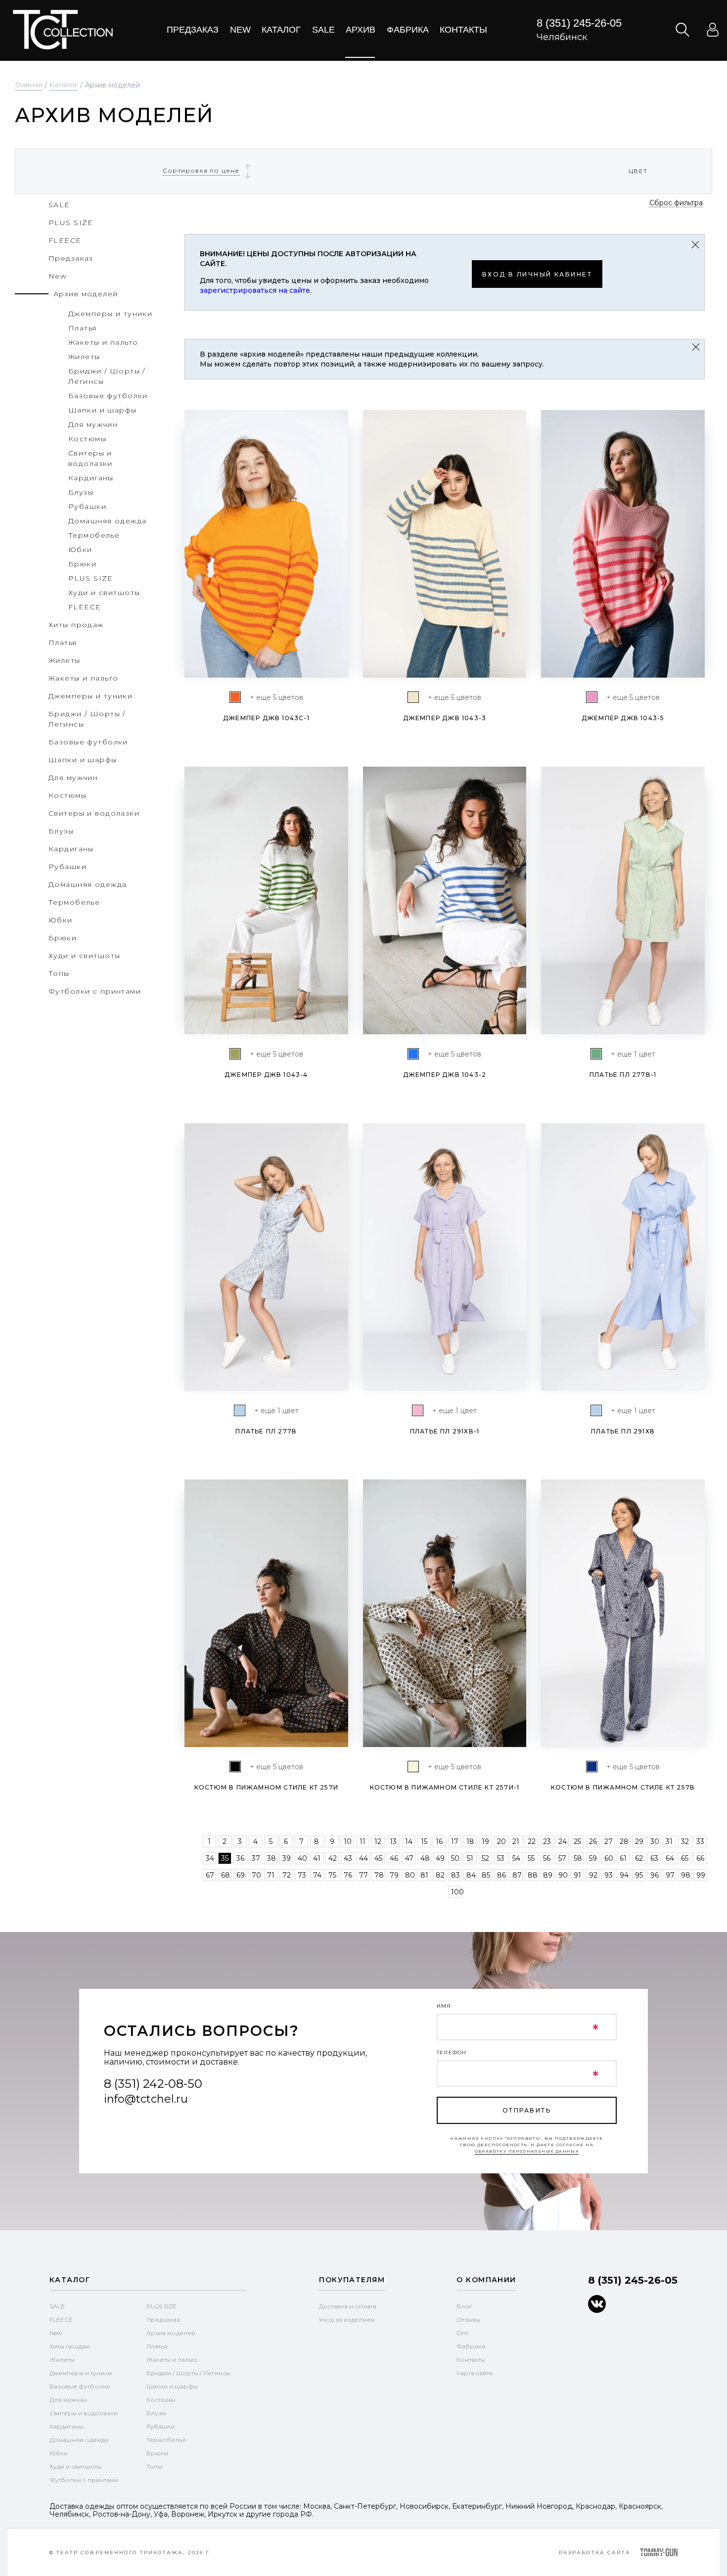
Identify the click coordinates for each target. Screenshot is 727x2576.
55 (531, 1858)
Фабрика (408, 30)
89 (548, 1875)
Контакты (463, 30)
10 (348, 1841)
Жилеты (62, 2360)
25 (577, 1841)
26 (593, 1841)
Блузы (156, 2413)
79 (394, 1875)
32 (685, 1841)
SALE (57, 2306)
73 (302, 1875)
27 (609, 1841)
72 (287, 1875)
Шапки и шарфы (172, 2386)
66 (700, 1858)
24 (563, 1841)
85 (486, 1875)
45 (378, 1858)
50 (455, 1858)
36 (240, 1858)
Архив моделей (171, 2333)
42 (333, 1858)
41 (317, 1858)
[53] (418, 1410)
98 (686, 1875)
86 (501, 1875)
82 (440, 1875)
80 (410, 1875)
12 (378, 1841)
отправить (527, 2110)
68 (226, 1875)
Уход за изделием (347, 2320)
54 (516, 1858)
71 (271, 1875)
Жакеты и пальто (172, 2360)
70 (256, 1875)
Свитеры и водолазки (84, 2413)
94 (624, 1875)
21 (516, 1841)
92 (593, 1875)
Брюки (157, 2453)
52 (485, 1858)
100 (457, 1892)
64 (670, 1858)
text (63, 30)
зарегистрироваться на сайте (255, 290)
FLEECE (61, 2320)
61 (623, 1858)
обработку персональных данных (527, 2151)
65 (685, 1858)
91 (577, 1875)
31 (669, 1841)
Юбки (59, 2453)
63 (654, 1858)
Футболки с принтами (84, 2480)
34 (210, 1858)
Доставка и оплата (348, 2306)
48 (425, 1858)
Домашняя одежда (79, 2440)
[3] (592, 1767)
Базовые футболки (80, 2386)
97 (670, 1875)
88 (533, 1875)
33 (700, 1841)
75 (332, 1875)
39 (287, 1858)
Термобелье (166, 2440)
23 (547, 1841)
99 (701, 1875)
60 (609, 1858)
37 (256, 1858)
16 (439, 1841)
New (240, 30)
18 (470, 1841)
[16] (592, 697)
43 (348, 1858)
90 (563, 1875)
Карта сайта (475, 2373)
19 (485, 1841)
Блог (464, 2306)
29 (639, 1841)
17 (455, 1841)
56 (547, 1858)
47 (409, 1858)
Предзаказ (193, 30)
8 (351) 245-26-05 (579, 23)
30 (655, 1841)
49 (440, 1858)
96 (655, 1875)
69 (241, 1875)
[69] (240, 1410)
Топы (154, 2466)
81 (424, 1875)
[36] (235, 1054)
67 (210, 1875)
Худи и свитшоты (75, 2466)
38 (272, 1858)
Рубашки (160, 2426)
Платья (157, 2346)
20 (501, 1841)
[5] (235, 1767)
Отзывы (468, 2320)
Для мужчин (68, 2400)
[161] (413, 697)
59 (593, 1858)
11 (363, 1841)
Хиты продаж (70, 2346)
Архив (361, 30)
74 (317, 1875)
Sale (323, 30)
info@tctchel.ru (146, 2099)
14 (409, 1841)
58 (578, 1858)
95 (639, 1875)
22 (532, 1841)
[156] (235, 697)
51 (470, 1858)
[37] (413, 1767)
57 (562, 1858)
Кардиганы (67, 2426)
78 (379, 1875)
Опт (462, 2333)
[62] (596, 1054)
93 (609, 1875)
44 (363, 1858)
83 (455, 1875)
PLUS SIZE (161, 2306)
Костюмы (161, 2400)
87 (517, 1875)
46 (394, 1858)
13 (393, 1841)
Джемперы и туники (81, 2373)
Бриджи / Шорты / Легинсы (188, 2373)
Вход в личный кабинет (537, 274)
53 (501, 1858)
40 (302, 1858)
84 (471, 1875)
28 (624, 1841)
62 (639, 1858)
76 (348, 1875)
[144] (413, 1054)
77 (363, 1875)
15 (424, 1841)
